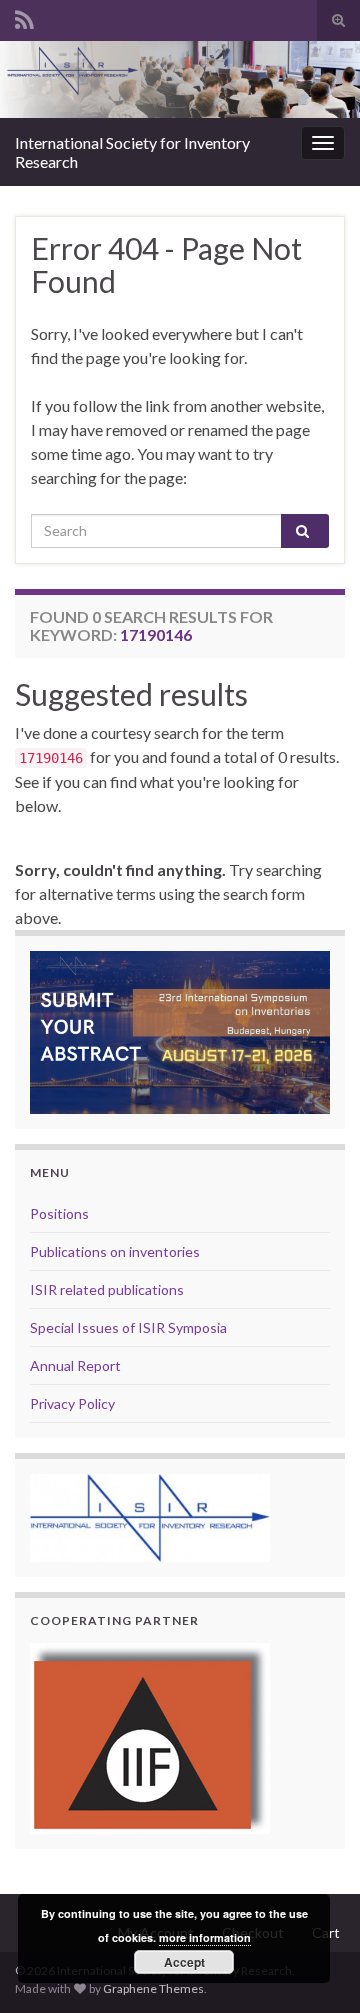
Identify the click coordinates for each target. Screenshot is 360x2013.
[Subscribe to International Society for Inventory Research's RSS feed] (24, 16)
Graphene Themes (153, 1988)
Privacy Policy (72, 1403)
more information (205, 1937)
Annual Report (75, 1365)
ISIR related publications (107, 1289)
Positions (59, 1213)
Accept (184, 1962)
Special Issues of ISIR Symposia (128, 1327)
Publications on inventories (115, 1251)
